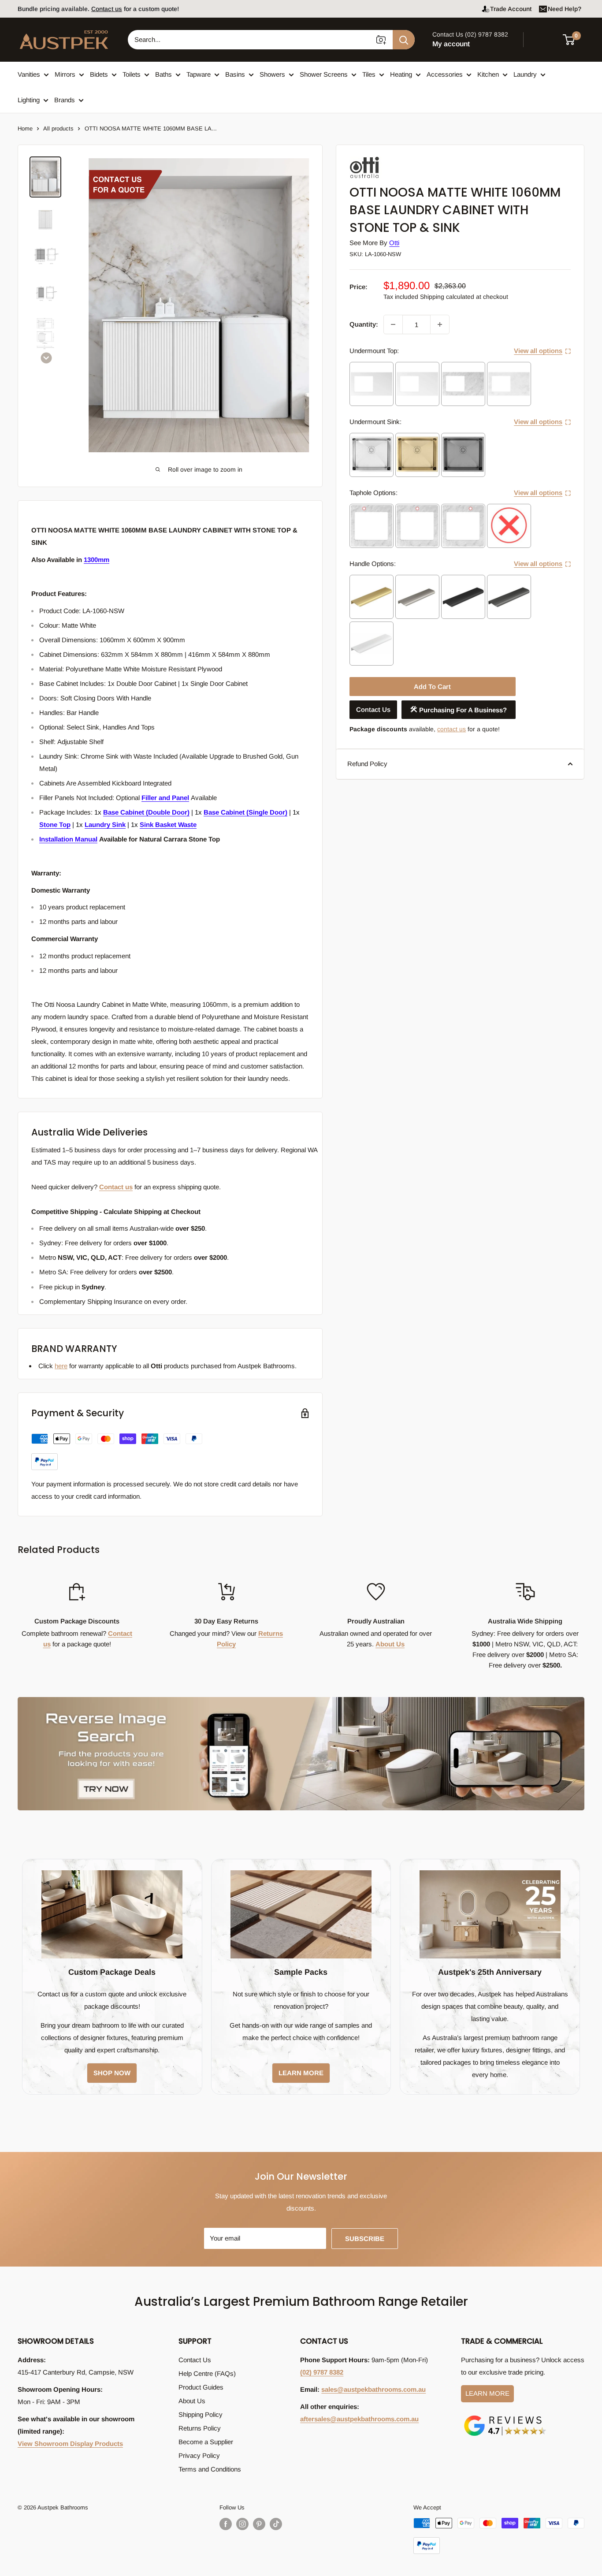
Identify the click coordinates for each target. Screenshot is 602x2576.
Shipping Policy (201, 2414)
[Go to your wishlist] (545, 38)
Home (25, 128)
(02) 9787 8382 (322, 2372)
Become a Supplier (206, 2442)
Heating (401, 74)
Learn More (487, 2393)
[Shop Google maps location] (505, 2417)
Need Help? (565, 9)
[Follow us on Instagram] (242, 2524)
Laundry (525, 74)
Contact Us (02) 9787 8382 (470, 34)
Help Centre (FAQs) (207, 2373)
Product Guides (201, 2387)
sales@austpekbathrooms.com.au (373, 2389)
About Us (390, 1644)
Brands (65, 100)
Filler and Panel (165, 798)
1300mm (97, 560)
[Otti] (394, 159)
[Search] (404, 40)
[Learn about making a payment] (117, 1452)
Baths (164, 74)
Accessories (445, 74)
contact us (451, 729)
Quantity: (364, 324)
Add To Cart (432, 687)
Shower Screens (324, 74)
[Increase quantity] (440, 324)
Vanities (29, 74)
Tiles (369, 74)
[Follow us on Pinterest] (259, 2524)
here (61, 1366)
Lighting (29, 100)
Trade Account (511, 9)
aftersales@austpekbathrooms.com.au (359, 2419)
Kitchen (488, 74)
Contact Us (373, 709)
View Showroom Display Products (70, 2444)
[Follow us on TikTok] (276, 2524)
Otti (394, 243)
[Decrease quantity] (393, 324)
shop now (112, 2073)
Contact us (116, 1187)
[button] (574, 40)
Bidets (99, 74)
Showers (272, 74)
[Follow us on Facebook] (226, 2524)
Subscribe (365, 2239)
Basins (235, 74)
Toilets (132, 74)
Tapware (199, 74)
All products (58, 128)
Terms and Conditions (210, 2469)
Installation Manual (68, 839)
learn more (301, 2073)
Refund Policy (367, 764)
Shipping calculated (447, 297)
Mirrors (65, 74)
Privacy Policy (199, 2455)
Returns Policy (200, 2428)
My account (451, 44)
